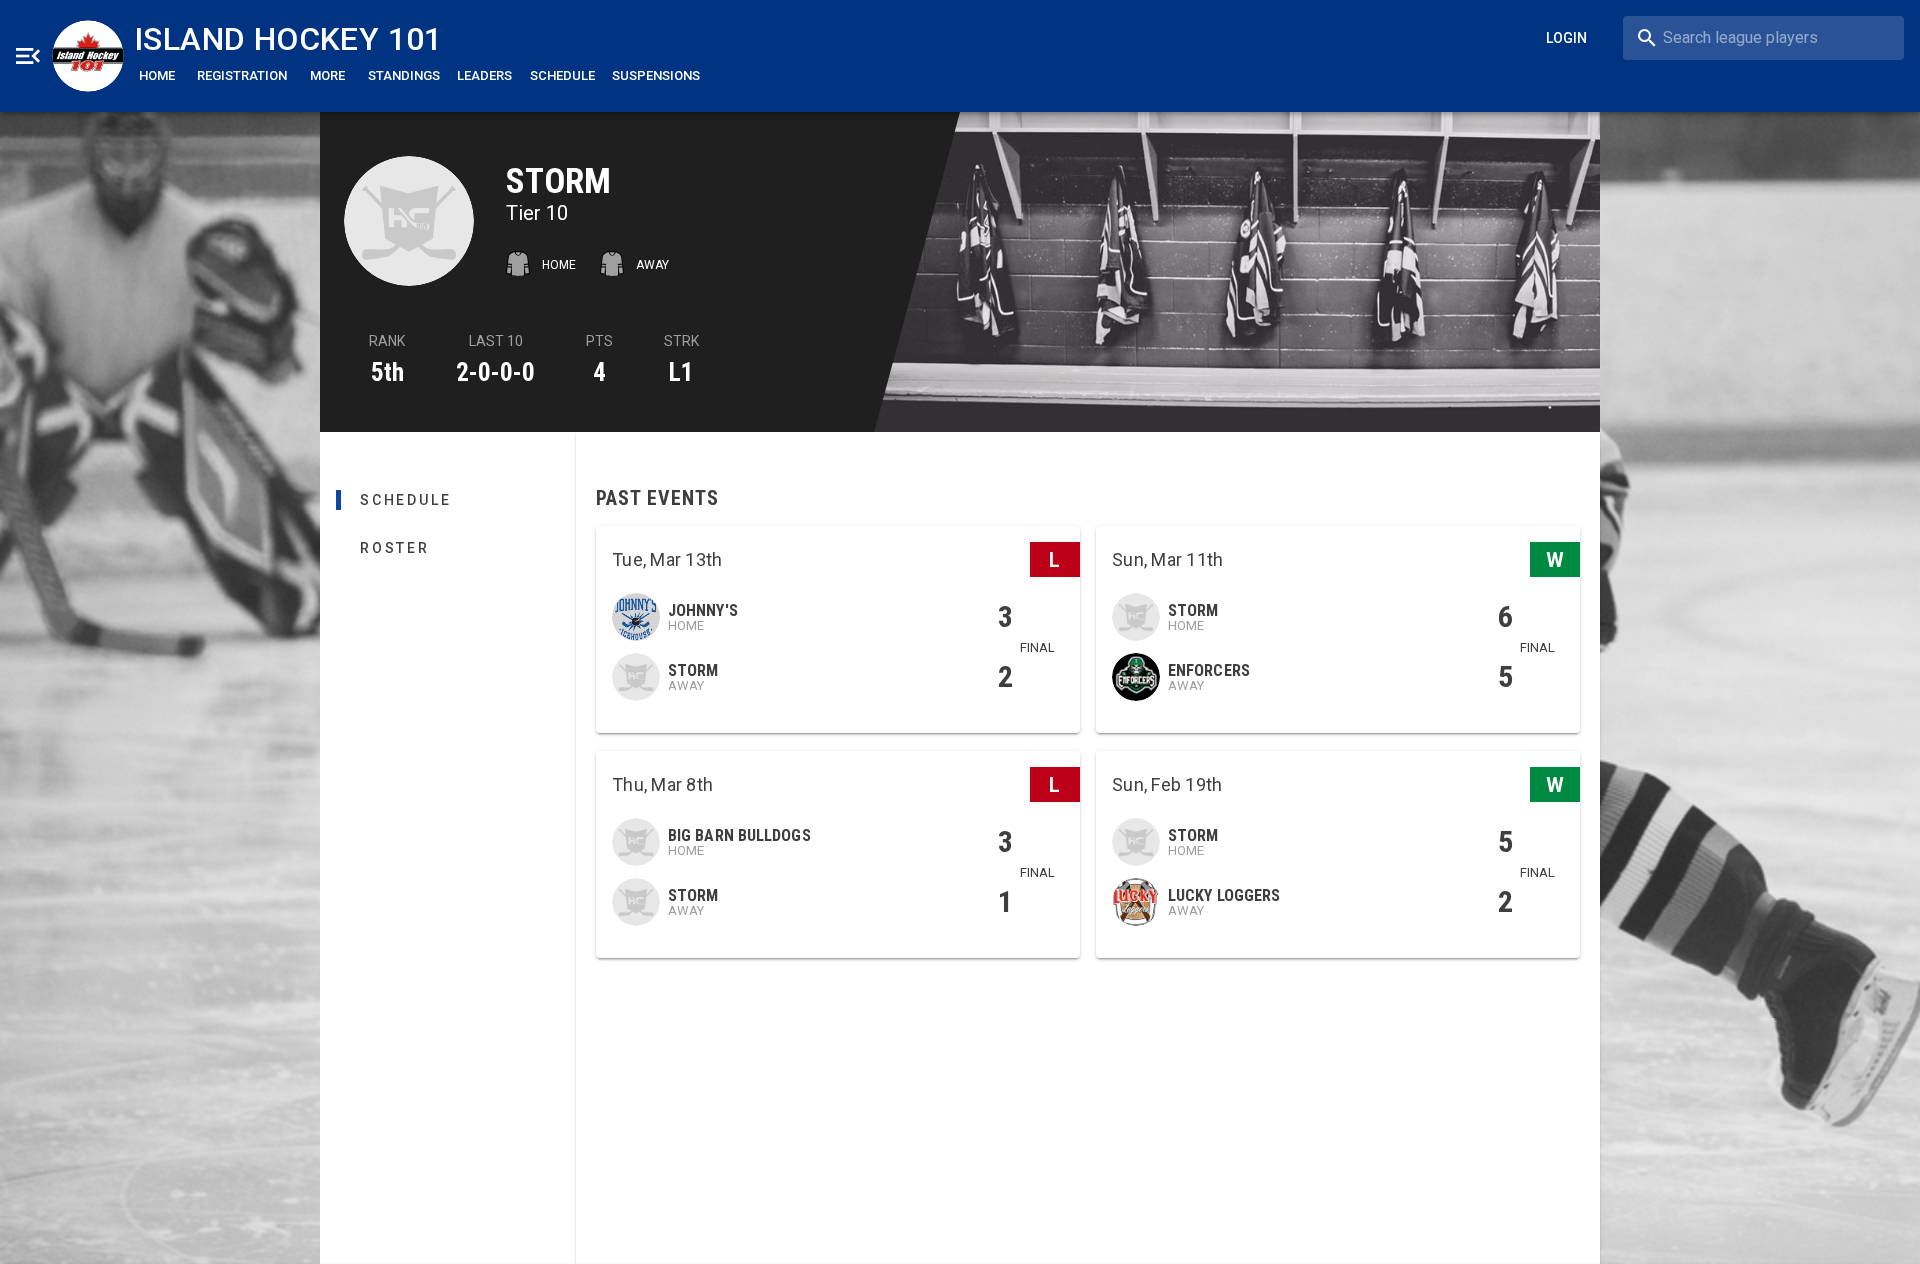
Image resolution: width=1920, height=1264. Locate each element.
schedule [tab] (405, 500)
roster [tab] (395, 548)
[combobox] (1763, 38)
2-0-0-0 (495, 372)
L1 (681, 372)
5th (387, 372)
